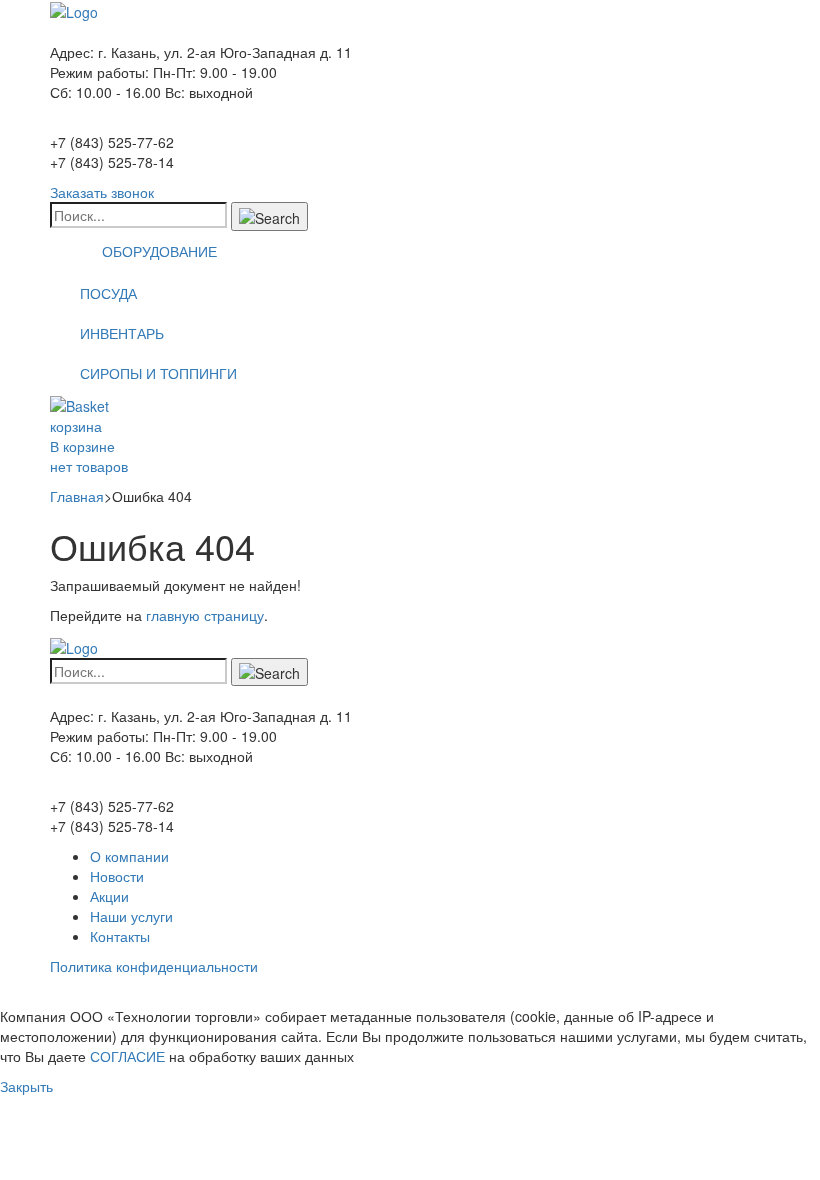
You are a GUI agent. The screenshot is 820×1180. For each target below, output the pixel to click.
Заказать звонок (102, 192)
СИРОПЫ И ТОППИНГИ (158, 373)
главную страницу (205, 615)
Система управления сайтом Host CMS (179, 996)
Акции (109, 896)
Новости (117, 876)
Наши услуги (131, 916)
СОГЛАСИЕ (127, 1056)
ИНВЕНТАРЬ (122, 333)
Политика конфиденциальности (154, 966)
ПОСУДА (108, 293)
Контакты (120, 936)
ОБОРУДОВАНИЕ (159, 251)
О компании (129, 856)
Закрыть (26, 1086)
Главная (77, 496)
